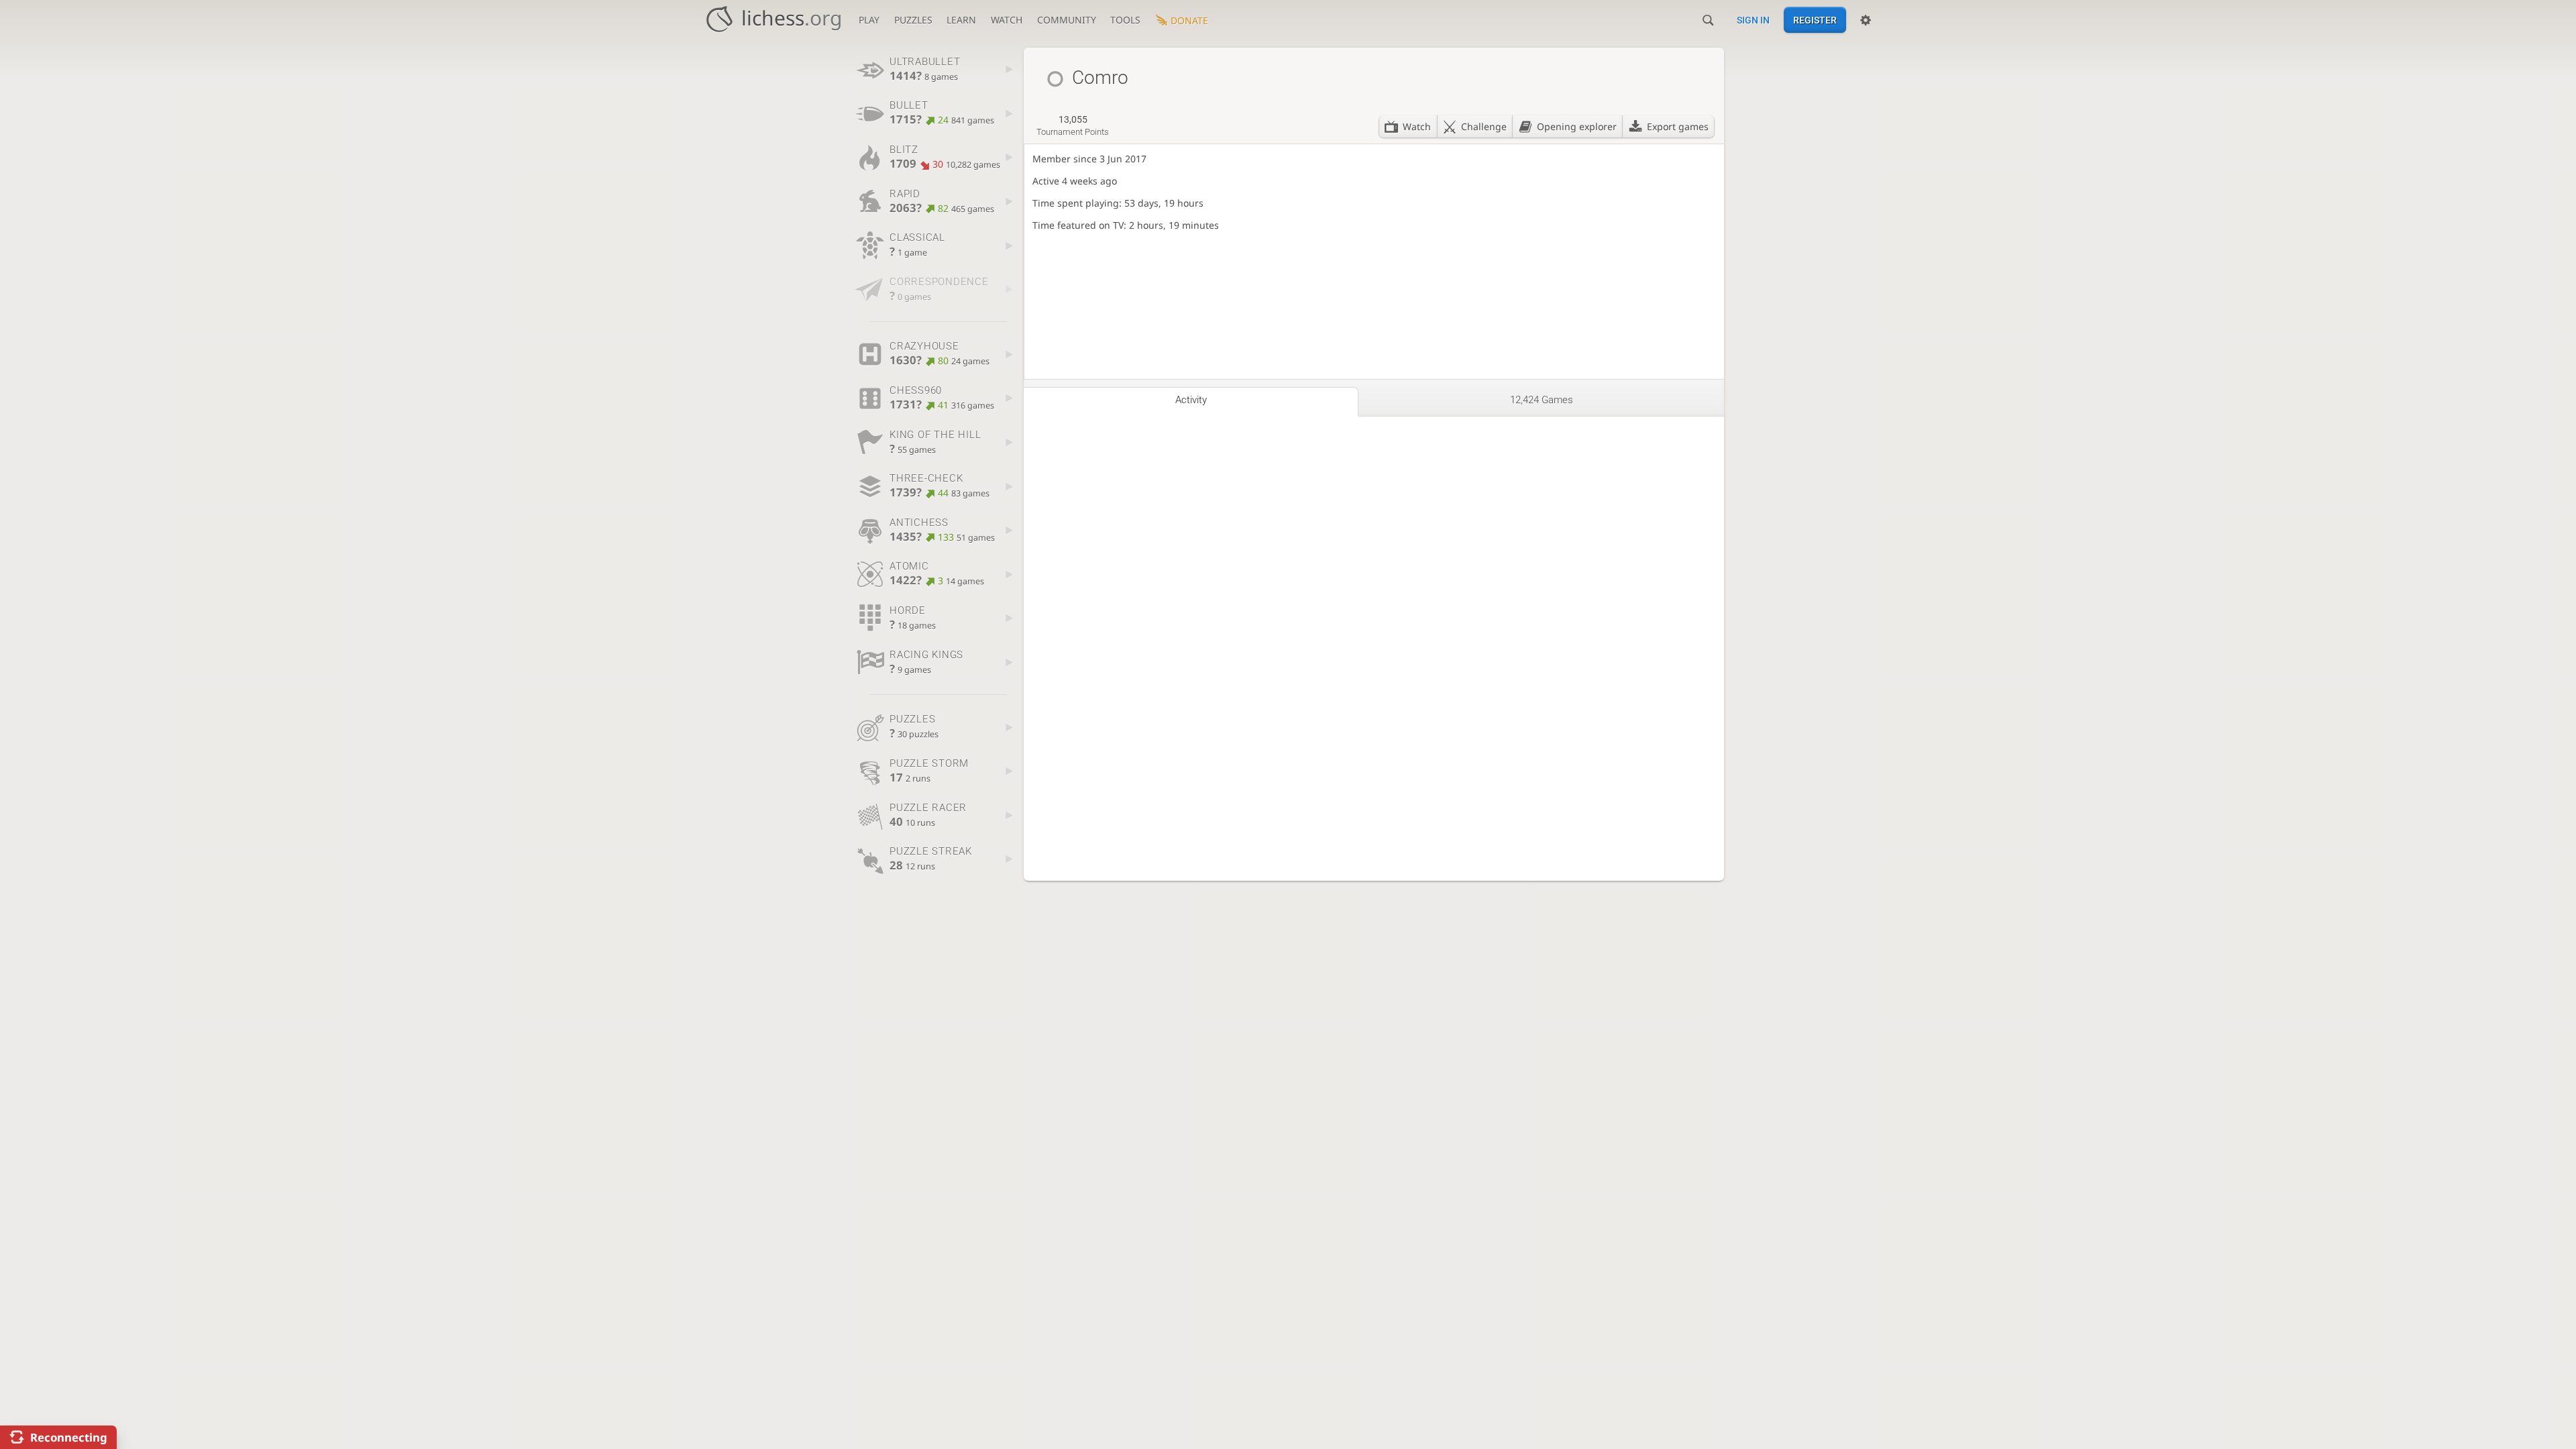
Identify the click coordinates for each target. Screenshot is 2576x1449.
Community (1067, 20)
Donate (1189, 20)
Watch (1007, 20)
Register (1815, 20)
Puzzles (913, 20)
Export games (1678, 126)
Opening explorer (1577, 126)
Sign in (1753, 20)
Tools (1125, 20)
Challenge (1484, 126)
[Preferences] (1866, 20)
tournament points (1073, 125)
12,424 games (1542, 400)
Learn (961, 20)
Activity (1191, 400)
